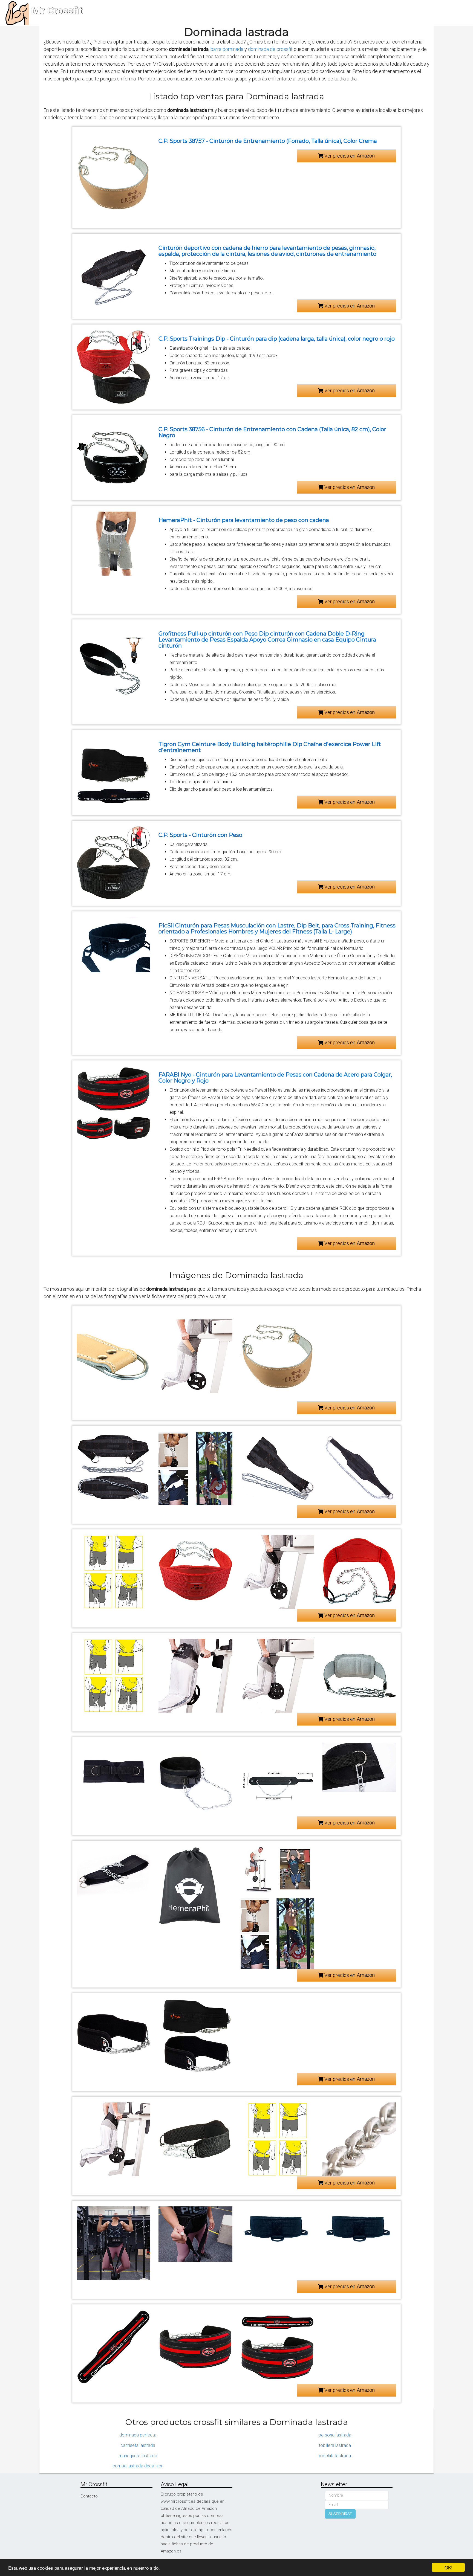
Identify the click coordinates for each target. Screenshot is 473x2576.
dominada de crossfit (270, 49)
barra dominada (227, 49)
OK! (449, 2567)
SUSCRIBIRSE (340, 2514)
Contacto (89, 2496)
